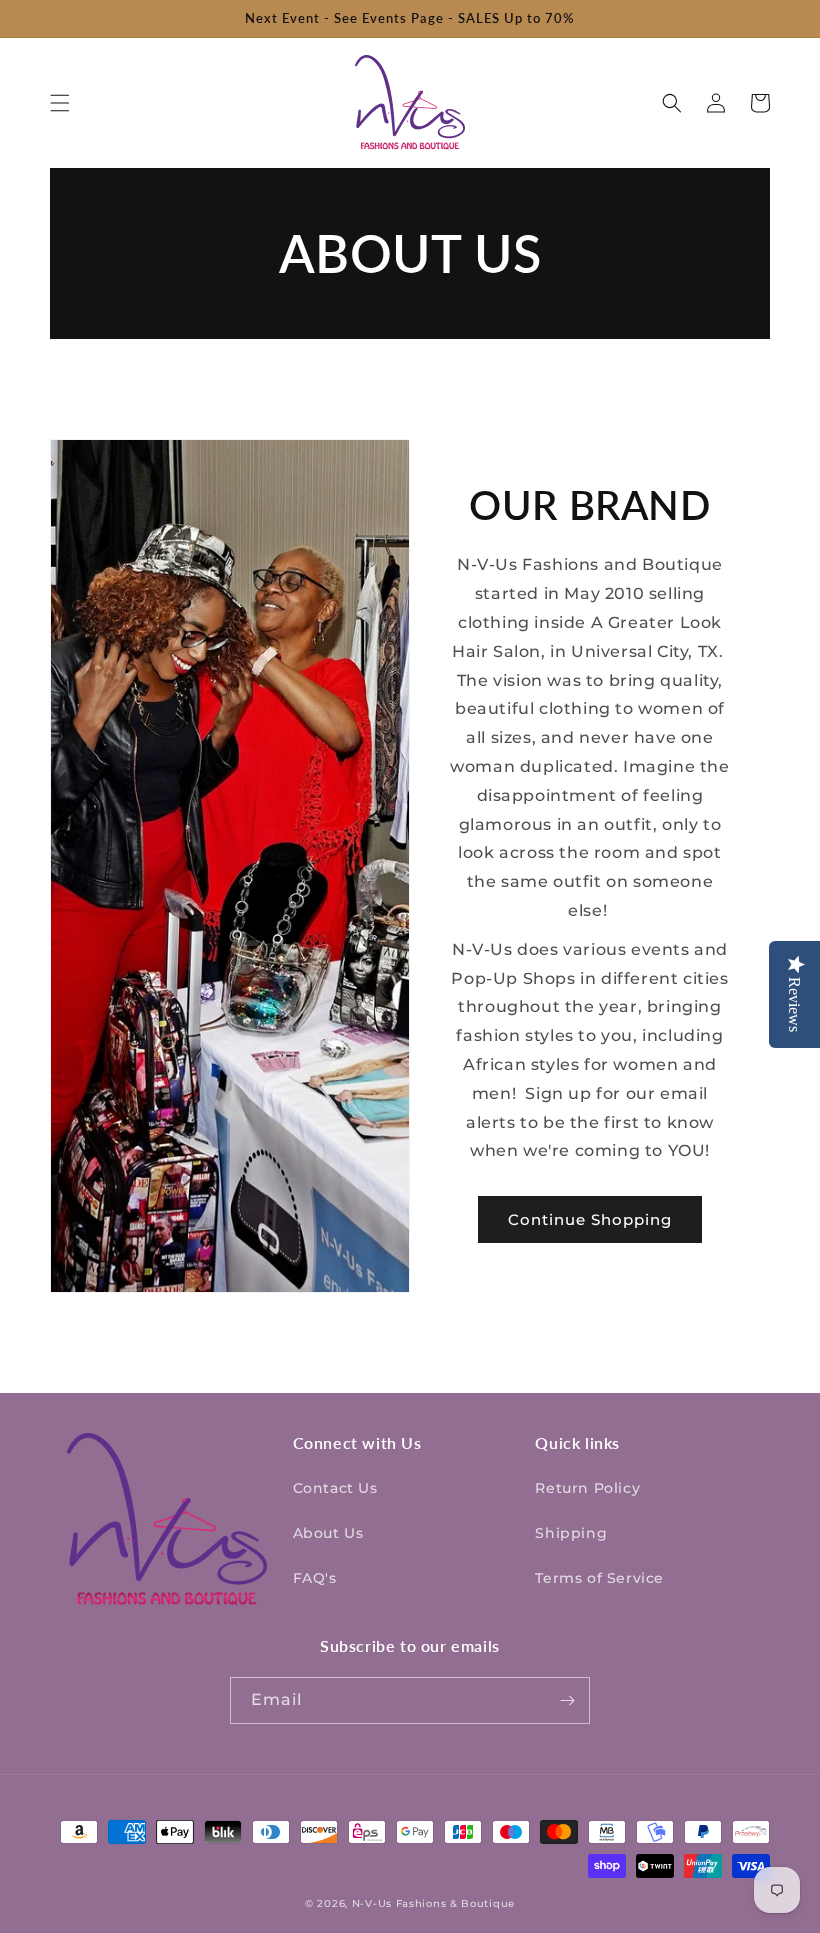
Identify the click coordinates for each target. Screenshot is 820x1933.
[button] (60, 103)
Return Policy (587, 1488)
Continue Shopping (590, 1219)
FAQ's (315, 1578)
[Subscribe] (567, 1700)
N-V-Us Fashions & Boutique (433, 1903)
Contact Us (335, 1488)
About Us (328, 1533)
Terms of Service (599, 1578)
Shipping (571, 1533)
